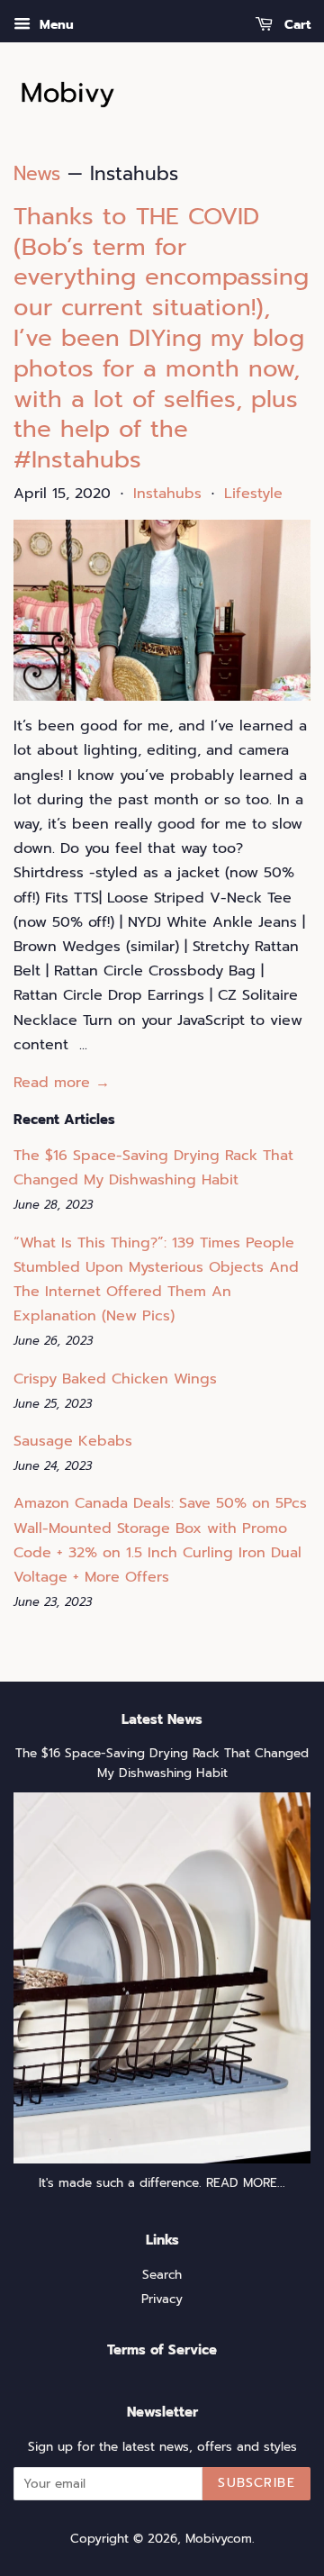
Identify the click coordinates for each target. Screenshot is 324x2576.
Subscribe (256, 2483)
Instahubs (167, 494)
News (37, 174)
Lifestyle (253, 494)
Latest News (162, 1719)
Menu (54, 25)
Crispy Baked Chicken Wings (115, 1379)
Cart (295, 25)
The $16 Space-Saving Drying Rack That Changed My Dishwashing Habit (162, 1763)
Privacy (162, 2299)
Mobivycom (219, 2539)
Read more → (62, 1083)
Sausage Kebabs (73, 1441)
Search (162, 2275)
